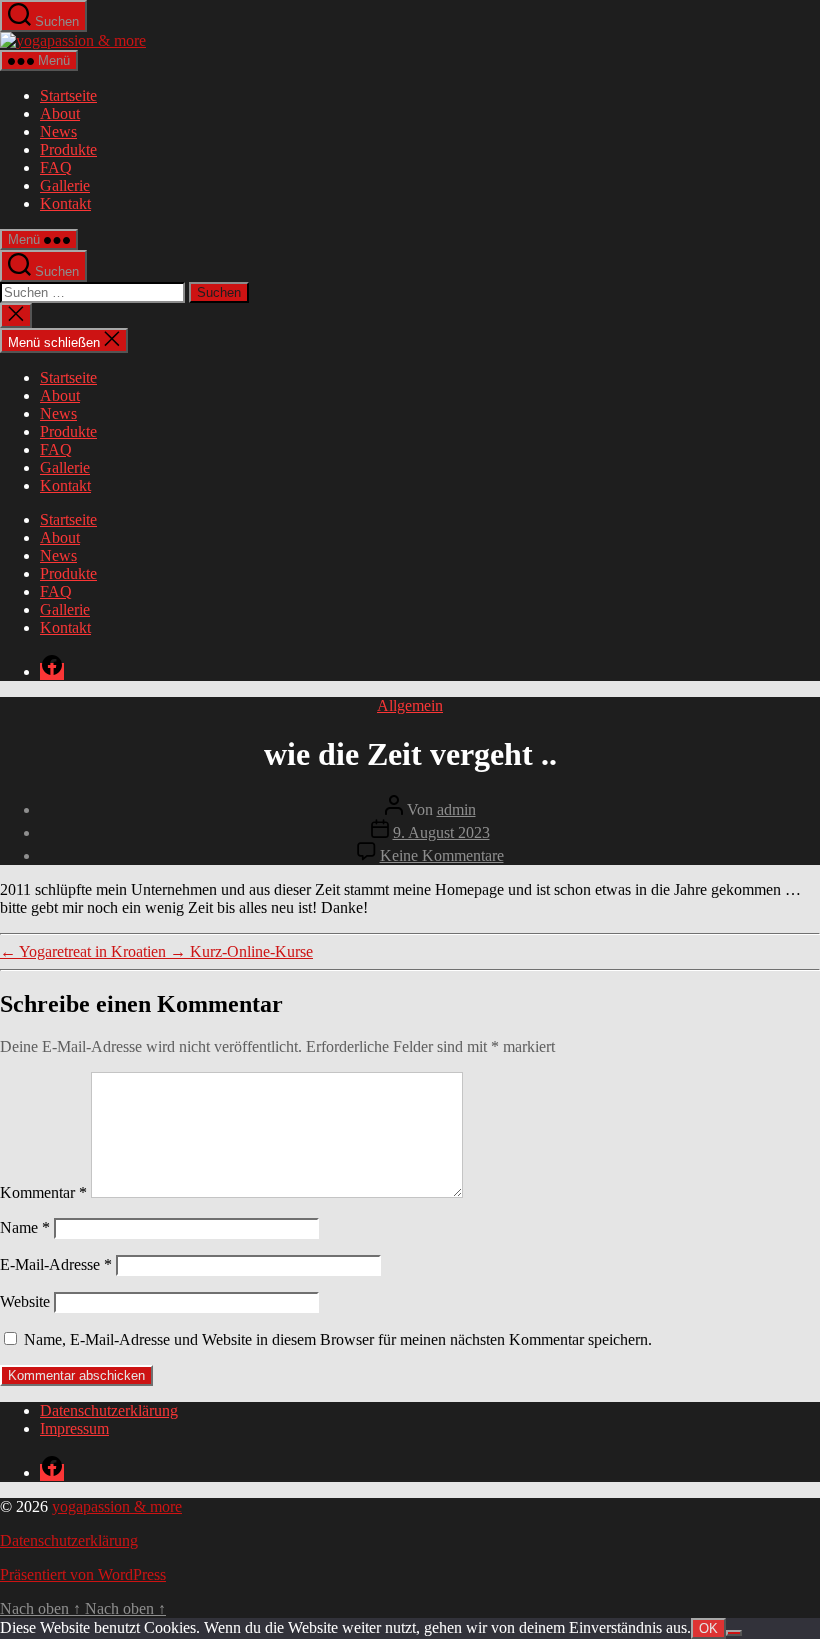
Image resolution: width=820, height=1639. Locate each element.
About (60, 113)
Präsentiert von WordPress (83, 1574)
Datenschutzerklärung (109, 1410)
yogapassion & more (117, 1506)
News (58, 131)
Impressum (74, 1428)
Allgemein (410, 705)
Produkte (68, 149)
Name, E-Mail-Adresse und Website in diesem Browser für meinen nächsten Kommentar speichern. (338, 1339)
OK (708, 1628)
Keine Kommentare (442, 855)
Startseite (68, 95)
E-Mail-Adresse (56, 1264)
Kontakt (65, 203)
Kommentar (43, 1192)
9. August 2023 (441, 832)
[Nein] (734, 1633)
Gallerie (65, 185)
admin (456, 809)
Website (25, 1301)
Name (25, 1227)
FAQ (56, 167)
